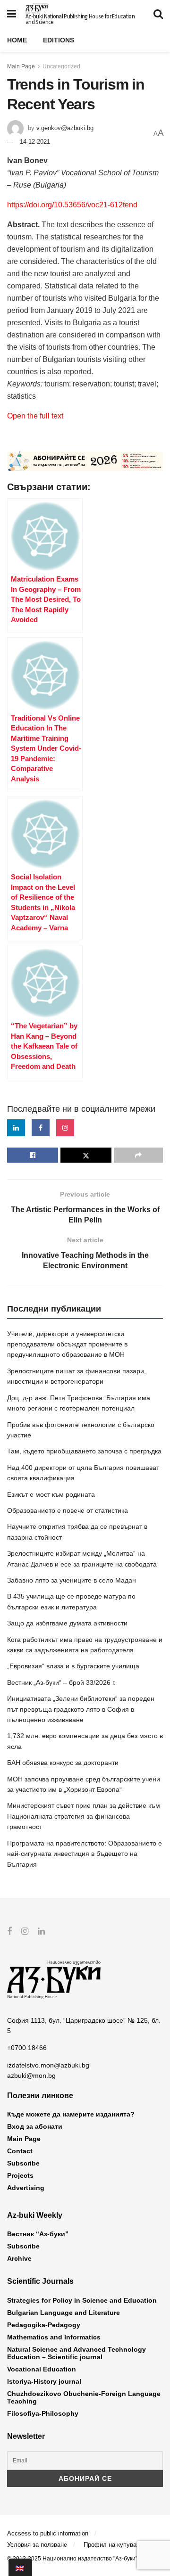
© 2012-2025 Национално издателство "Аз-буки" (72, 2559)
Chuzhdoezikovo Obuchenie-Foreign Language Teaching (84, 2397)
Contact (20, 2151)
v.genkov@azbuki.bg (65, 128)
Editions (59, 40)
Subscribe (23, 2163)
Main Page (21, 66)
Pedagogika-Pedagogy (44, 2325)
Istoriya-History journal (44, 2381)
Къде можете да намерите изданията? (71, 2114)
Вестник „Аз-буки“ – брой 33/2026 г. (61, 1682)
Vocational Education (42, 2369)
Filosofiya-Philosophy (43, 2413)
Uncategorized (61, 66)
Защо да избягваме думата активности (67, 1623)
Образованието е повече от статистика (68, 1510)
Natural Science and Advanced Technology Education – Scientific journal (76, 2353)
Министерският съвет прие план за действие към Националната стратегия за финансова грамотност (84, 1816)
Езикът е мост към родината (51, 1494)
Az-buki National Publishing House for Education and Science (80, 19)
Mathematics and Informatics (54, 2337)
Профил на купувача (113, 2545)
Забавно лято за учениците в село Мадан (72, 1580)
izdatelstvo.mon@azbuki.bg (48, 2065)
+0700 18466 (27, 2048)
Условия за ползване (37, 2545)
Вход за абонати (35, 2126)
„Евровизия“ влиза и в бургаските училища (73, 1666)
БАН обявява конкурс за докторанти (63, 1763)
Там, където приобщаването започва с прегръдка (84, 1451)
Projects (20, 2175)
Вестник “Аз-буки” (38, 2234)
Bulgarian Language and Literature (64, 2313)
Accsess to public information (48, 2533)
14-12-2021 (35, 142)
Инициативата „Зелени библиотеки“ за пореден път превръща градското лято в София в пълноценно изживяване (81, 1709)
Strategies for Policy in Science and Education (82, 2300)
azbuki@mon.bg (31, 2076)
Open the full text (35, 416)
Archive (19, 2258)
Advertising (26, 2188)
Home (17, 40)
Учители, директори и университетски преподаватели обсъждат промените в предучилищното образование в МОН (67, 1344)
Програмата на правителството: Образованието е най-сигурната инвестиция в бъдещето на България (85, 1854)
